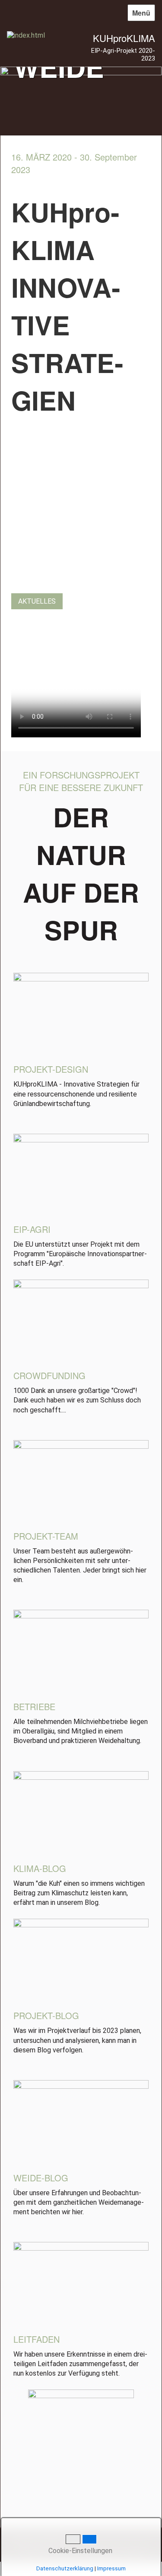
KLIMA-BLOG (40, 1868)
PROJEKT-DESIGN (51, 1069)
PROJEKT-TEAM (46, 1536)
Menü (141, 13)
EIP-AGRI (32, 1229)
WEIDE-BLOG (41, 2178)
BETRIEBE (34, 1706)
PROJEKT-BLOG (46, 2015)
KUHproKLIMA (124, 38)
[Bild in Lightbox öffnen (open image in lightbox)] (81, 1015)
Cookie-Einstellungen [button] (79, 2551)
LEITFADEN (37, 2339)
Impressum (111, 2568)
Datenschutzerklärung (65, 2568)
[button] (37, 601)
